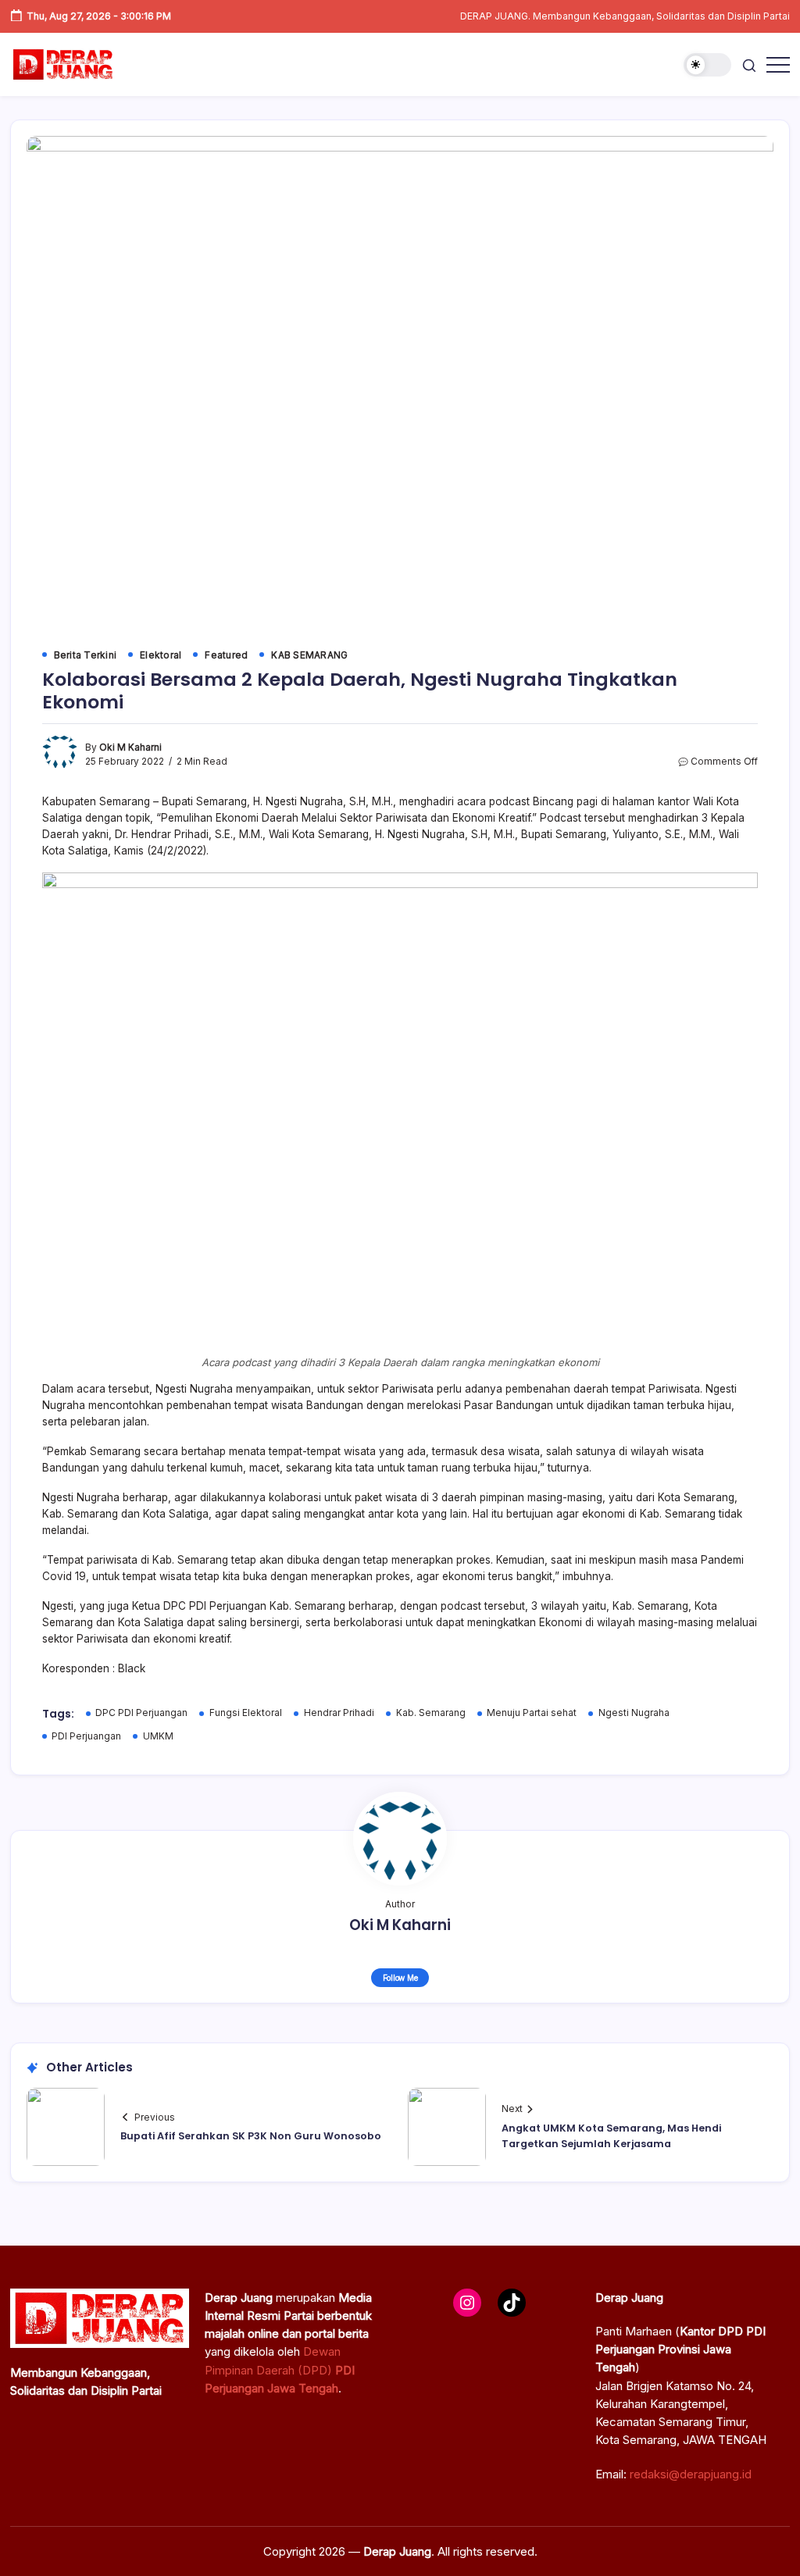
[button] (707, 65)
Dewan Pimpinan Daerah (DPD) (280, 2370)
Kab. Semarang (431, 1713)
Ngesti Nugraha (634, 1713)
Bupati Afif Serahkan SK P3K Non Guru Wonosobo (251, 2136)
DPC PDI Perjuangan (141, 1713)
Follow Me (400, 1978)
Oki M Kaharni (130, 747)
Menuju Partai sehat (532, 1713)
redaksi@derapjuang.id (691, 2474)
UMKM (158, 1736)
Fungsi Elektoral (246, 1713)
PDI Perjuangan (86, 1736)
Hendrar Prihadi (339, 1713)
